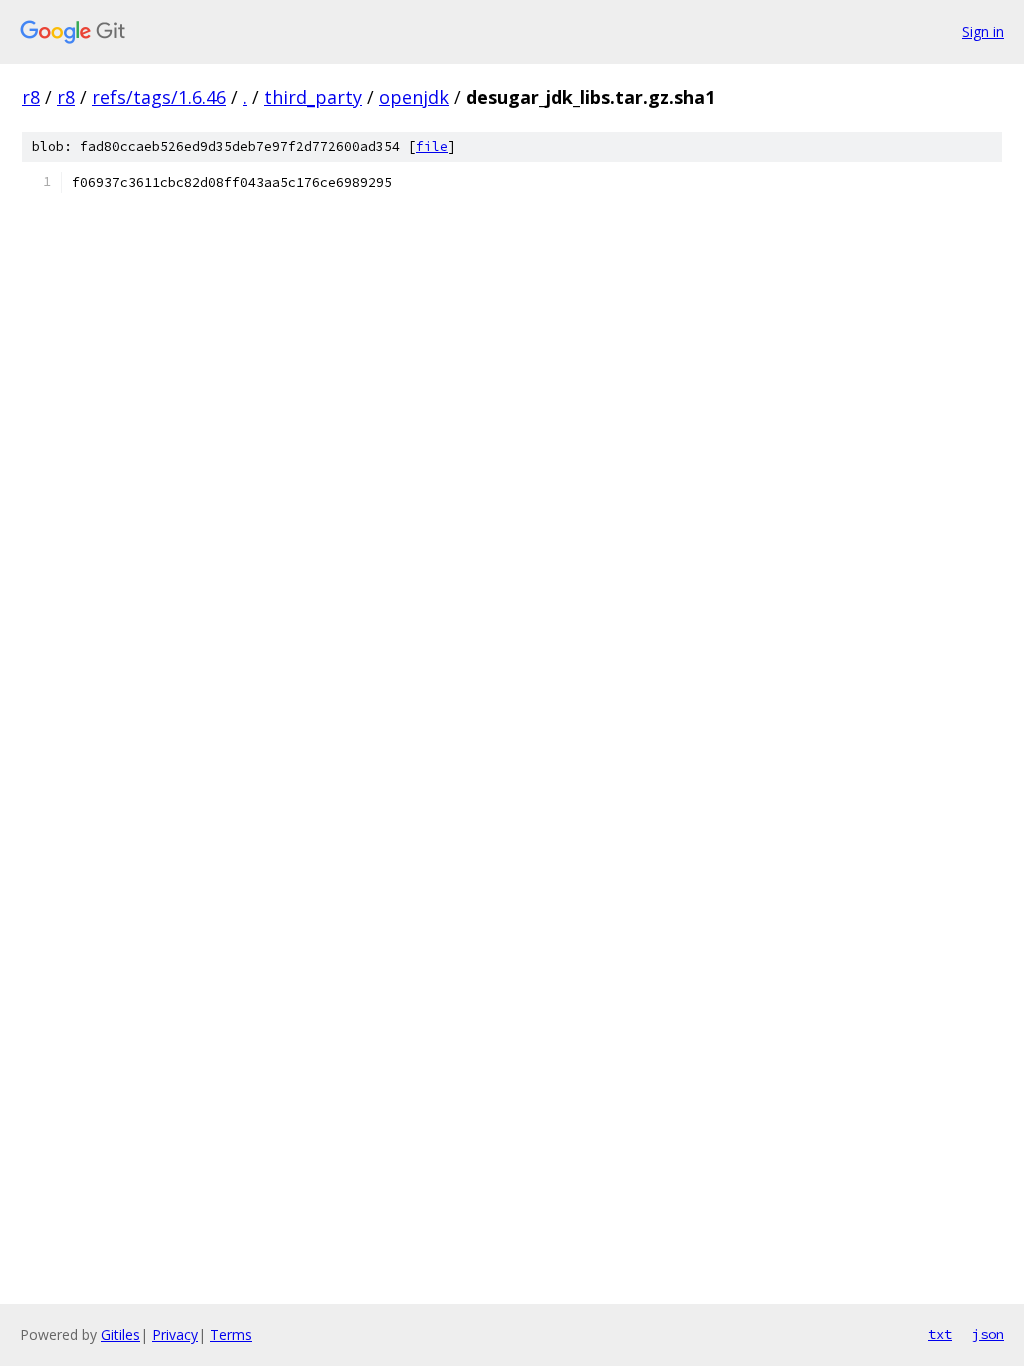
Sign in (983, 31)
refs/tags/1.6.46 (159, 97)
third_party (313, 97)
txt (940, 1334)
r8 (31, 97)
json (988, 1334)
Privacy (175, 1334)
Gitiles (120, 1334)
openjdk (414, 97)
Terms (231, 1334)
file (432, 146)
